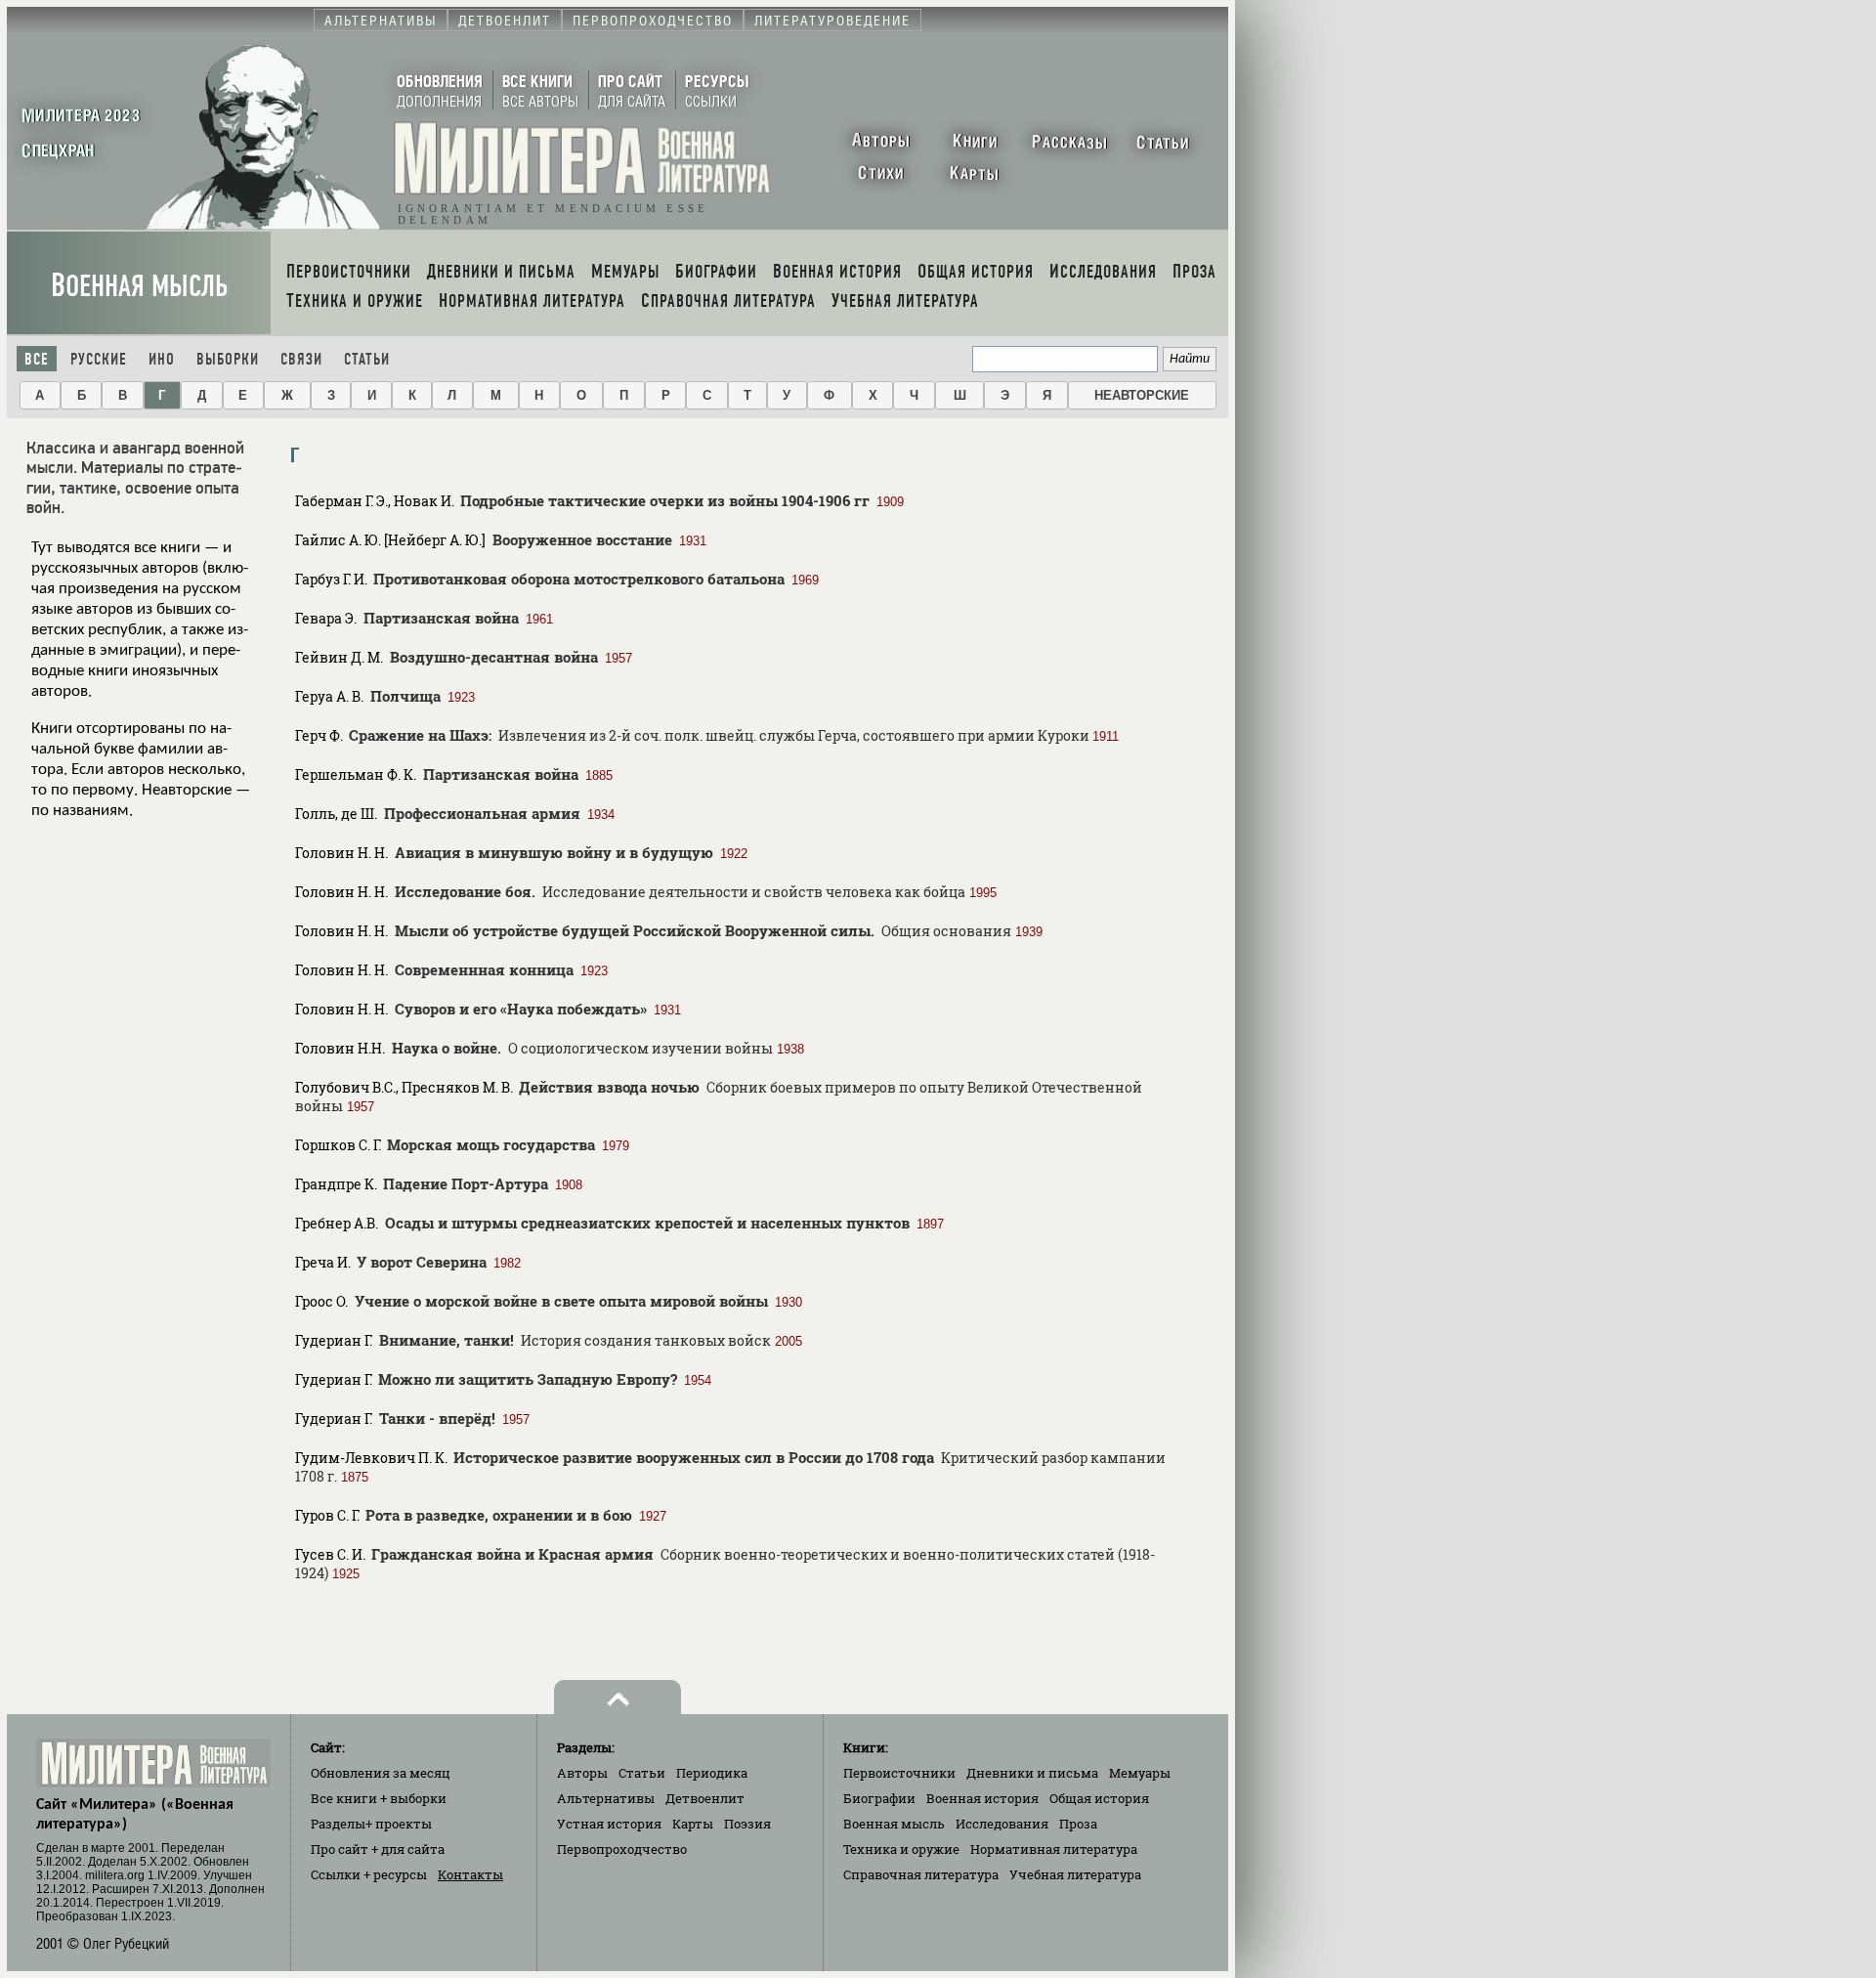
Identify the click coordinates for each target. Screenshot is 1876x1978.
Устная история (609, 1824)
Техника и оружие (901, 1849)
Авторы (582, 1773)
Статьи (367, 359)
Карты (693, 1824)
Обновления (381, 1773)
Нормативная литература (1054, 1849)
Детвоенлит (705, 1798)
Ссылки (369, 1874)
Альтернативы (606, 1798)
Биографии (879, 1798)
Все (37, 359)
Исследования (1002, 1824)
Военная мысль (139, 286)
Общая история (1099, 1798)
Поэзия (747, 1824)
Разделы (371, 1824)
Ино (162, 359)
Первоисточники (899, 1773)
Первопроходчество (622, 1849)
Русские (99, 359)
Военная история (982, 1798)
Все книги (379, 1798)
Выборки (228, 359)
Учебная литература (1075, 1874)
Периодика (712, 1773)
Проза (1078, 1824)
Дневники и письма (1032, 1773)
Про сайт (378, 1849)
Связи (301, 359)
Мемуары (1140, 1773)
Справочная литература (921, 1874)
